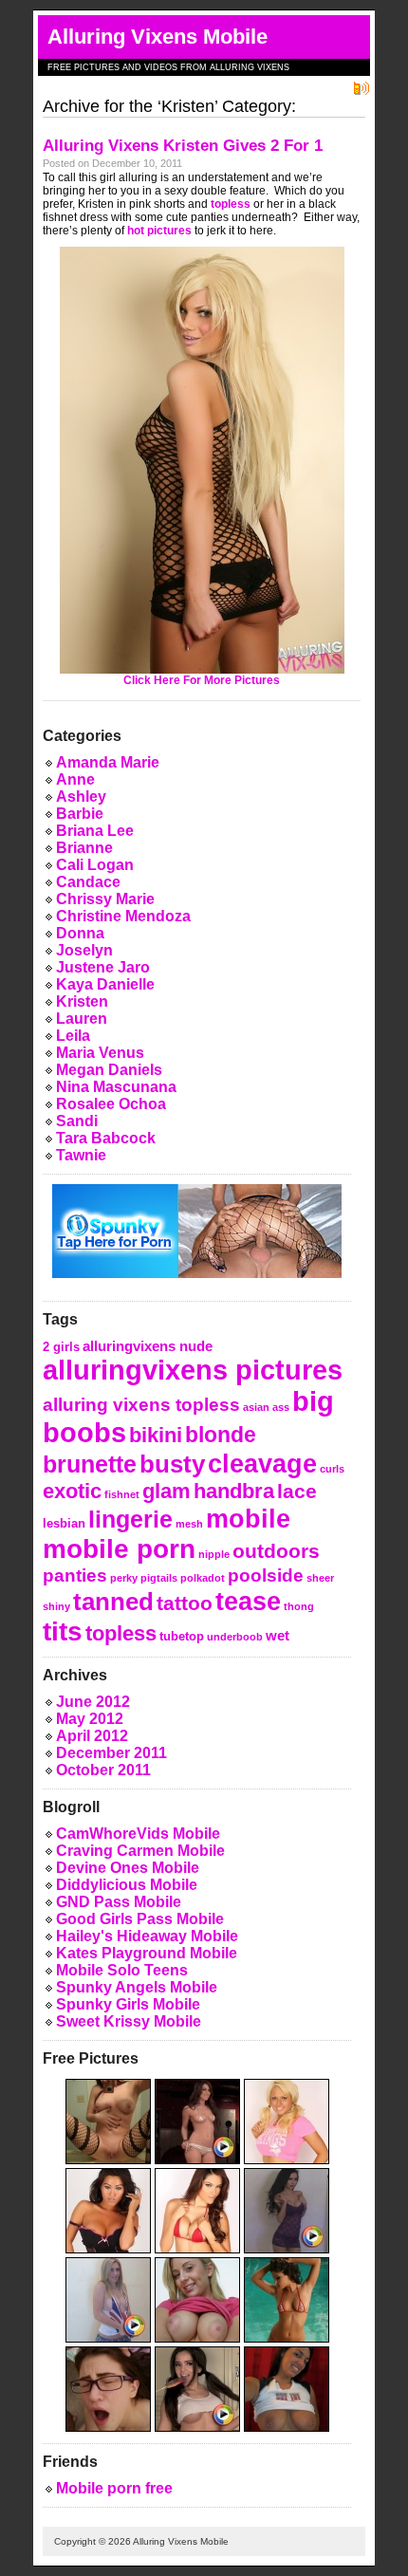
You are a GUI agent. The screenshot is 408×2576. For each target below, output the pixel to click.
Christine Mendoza (123, 916)
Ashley (81, 797)
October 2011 (103, 1770)
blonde (221, 1435)
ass (281, 1407)
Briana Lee (95, 831)
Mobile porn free (114, 2488)
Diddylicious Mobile (127, 1885)
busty (172, 1464)
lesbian (64, 1523)
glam (167, 1491)
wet (278, 1635)
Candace (88, 882)
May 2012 (90, 1719)
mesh (189, 1524)
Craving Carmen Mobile (140, 1851)
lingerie (130, 1520)
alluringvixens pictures (193, 1370)
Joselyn (84, 950)
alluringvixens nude (148, 1346)
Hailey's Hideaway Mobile (147, 1936)
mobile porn (119, 1549)
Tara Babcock (106, 1138)
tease (248, 1601)
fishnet (122, 1494)
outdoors (276, 1551)
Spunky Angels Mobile (137, 1987)
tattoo (185, 1603)
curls (332, 1469)
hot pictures (159, 231)
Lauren (82, 1019)
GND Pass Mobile (119, 1902)
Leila (73, 1036)
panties (75, 1575)
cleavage (262, 1464)
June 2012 (93, 1702)
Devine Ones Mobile (128, 1868)
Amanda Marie (108, 762)
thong (299, 1606)
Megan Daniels (109, 1070)
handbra (234, 1491)
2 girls (61, 1347)
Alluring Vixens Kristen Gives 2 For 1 (183, 146)
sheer (320, 1578)
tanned (113, 1602)
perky (124, 1578)
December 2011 (111, 1753)
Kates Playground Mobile (147, 1953)
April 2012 (92, 1736)
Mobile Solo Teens (122, 1970)
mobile (248, 1519)
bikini (156, 1435)
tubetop (182, 1636)
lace (297, 1491)
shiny (56, 1606)
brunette (90, 1464)
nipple (214, 1554)
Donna (80, 933)
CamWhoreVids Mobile (138, 1834)
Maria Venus (100, 1053)
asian (256, 1407)
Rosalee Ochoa (111, 1104)
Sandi (77, 1121)
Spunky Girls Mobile (128, 2004)
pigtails (159, 1578)
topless (231, 204)
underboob (235, 1637)
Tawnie (81, 1155)
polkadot (203, 1578)
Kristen (82, 1001)
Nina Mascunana (116, 1087)
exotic (72, 1491)
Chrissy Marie (105, 899)
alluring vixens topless (141, 1404)
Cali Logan (95, 865)
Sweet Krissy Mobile (129, 2021)
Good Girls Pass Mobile (140, 1919)
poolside (266, 1575)
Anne (75, 779)
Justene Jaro (103, 967)
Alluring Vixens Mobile (158, 37)
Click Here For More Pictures (202, 680)
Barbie (80, 814)
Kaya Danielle (105, 984)
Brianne (84, 848)
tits (63, 1631)
